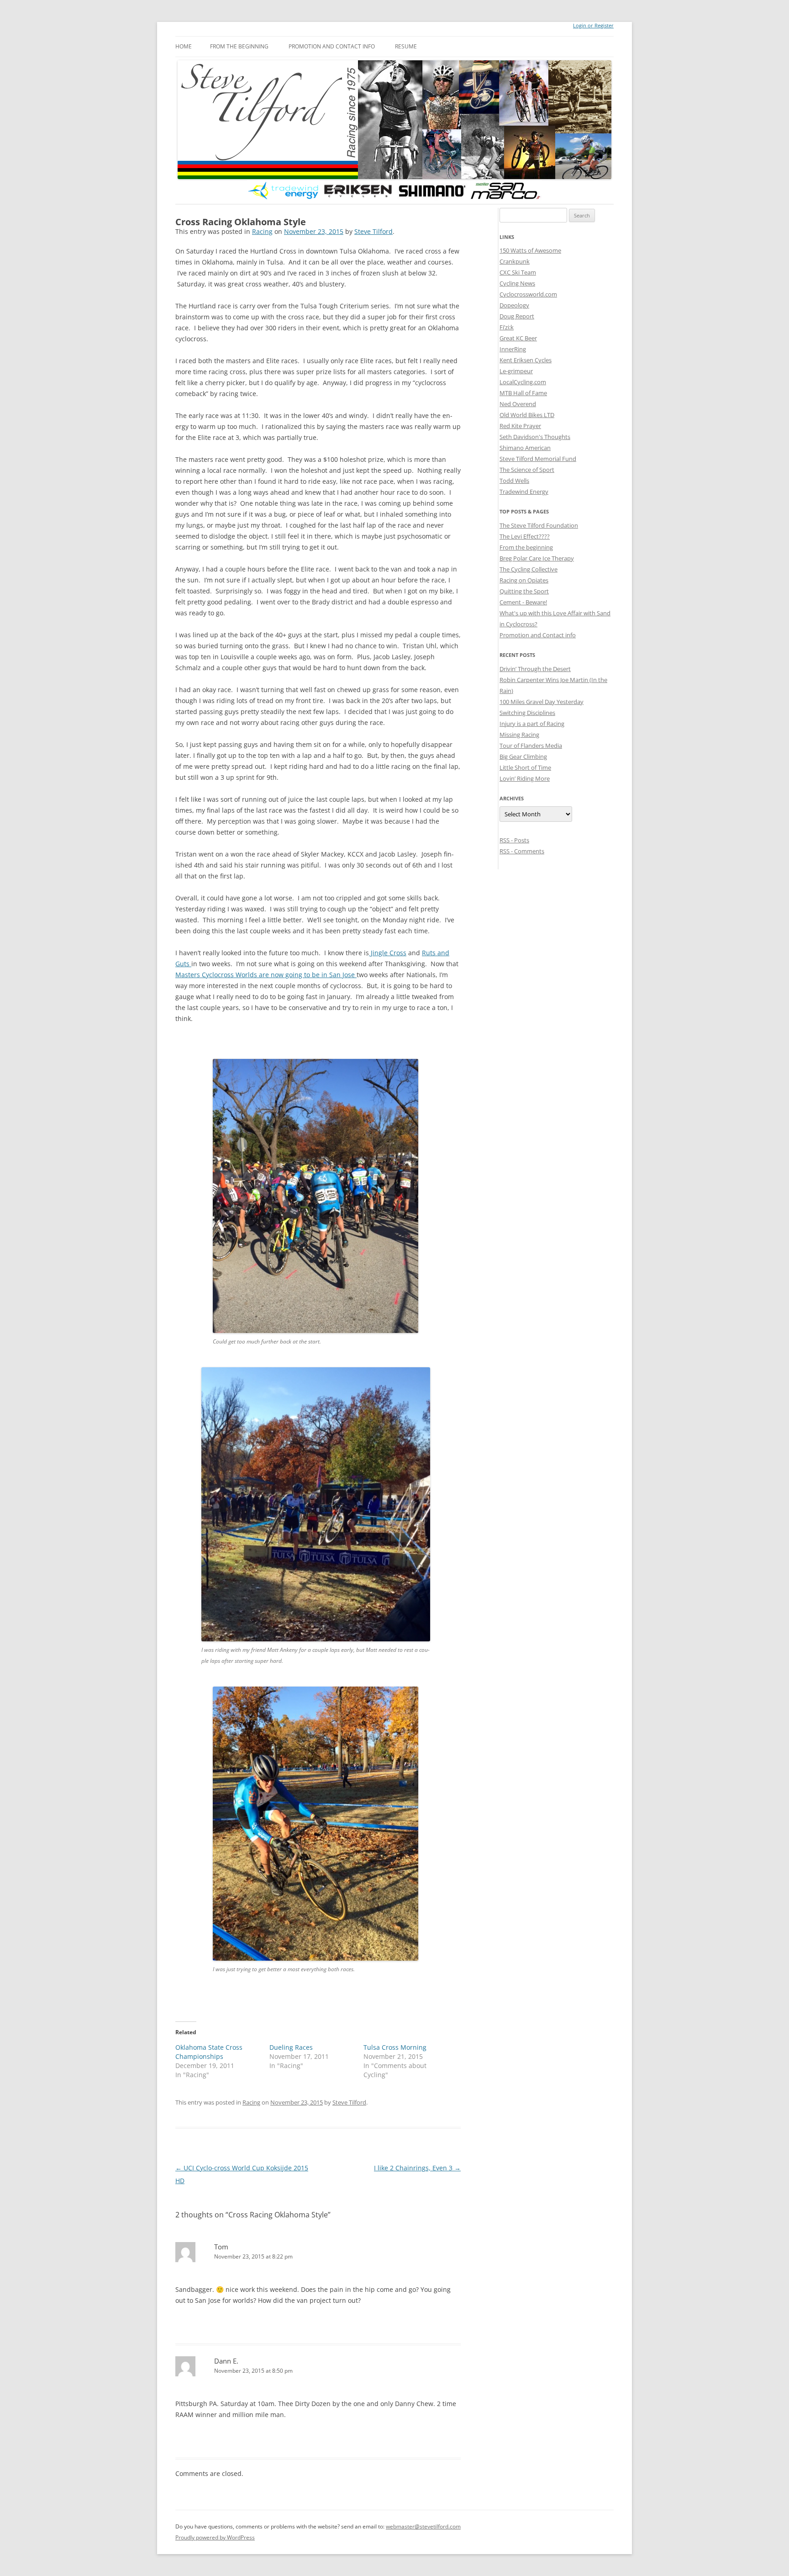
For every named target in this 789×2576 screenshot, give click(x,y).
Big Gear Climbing (523, 756)
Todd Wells (514, 481)
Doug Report (517, 316)
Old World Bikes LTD (527, 415)
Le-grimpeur (516, 371)
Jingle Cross (388, 953)
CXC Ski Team (518, 272)
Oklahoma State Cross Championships (209, 2052)
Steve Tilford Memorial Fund (538, 459)
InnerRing (513, 349)
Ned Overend (518, 404)
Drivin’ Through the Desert (535, 669)
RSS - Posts (514, 840)
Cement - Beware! (523, 602)
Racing (262, 231)
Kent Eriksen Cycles (526, 360)
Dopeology (514, 305)
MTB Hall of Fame (523, 393)
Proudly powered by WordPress (215, 2537)
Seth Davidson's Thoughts (535, 437)
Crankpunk (515, 261)
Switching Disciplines (527, 713)
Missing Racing (519, 735)
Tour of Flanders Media (531, 746)
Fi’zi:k (507, 327)
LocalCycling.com (523, 382)
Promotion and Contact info (332, 46)
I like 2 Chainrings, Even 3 (417, 2168)
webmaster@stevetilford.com (423, 2526)
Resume (406, 46)
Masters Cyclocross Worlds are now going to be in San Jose (266, 975)
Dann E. (226, 2361)
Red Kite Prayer (520, 426)
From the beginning (239, 46)
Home (184, 46)
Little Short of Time (525, 767)
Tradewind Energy (524, 492)
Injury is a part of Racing (532, 724)
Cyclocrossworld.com (528, 294)
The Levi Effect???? (525, 536)
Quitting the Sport (524, 591)
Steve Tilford (373, 231)
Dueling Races (291, 2047)
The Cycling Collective (529, 569)
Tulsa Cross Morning (395, 2047)
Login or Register (593, 26)
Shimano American (525, 448)
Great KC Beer (518, 338)
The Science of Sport (527, 470)
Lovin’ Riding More (525, 778)
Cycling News (517, 283)
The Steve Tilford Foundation (539, 525)
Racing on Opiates (524, 580)
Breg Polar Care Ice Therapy (537, 558)
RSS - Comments (522, 851)
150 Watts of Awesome (530, 250)
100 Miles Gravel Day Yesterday (542, 702)
